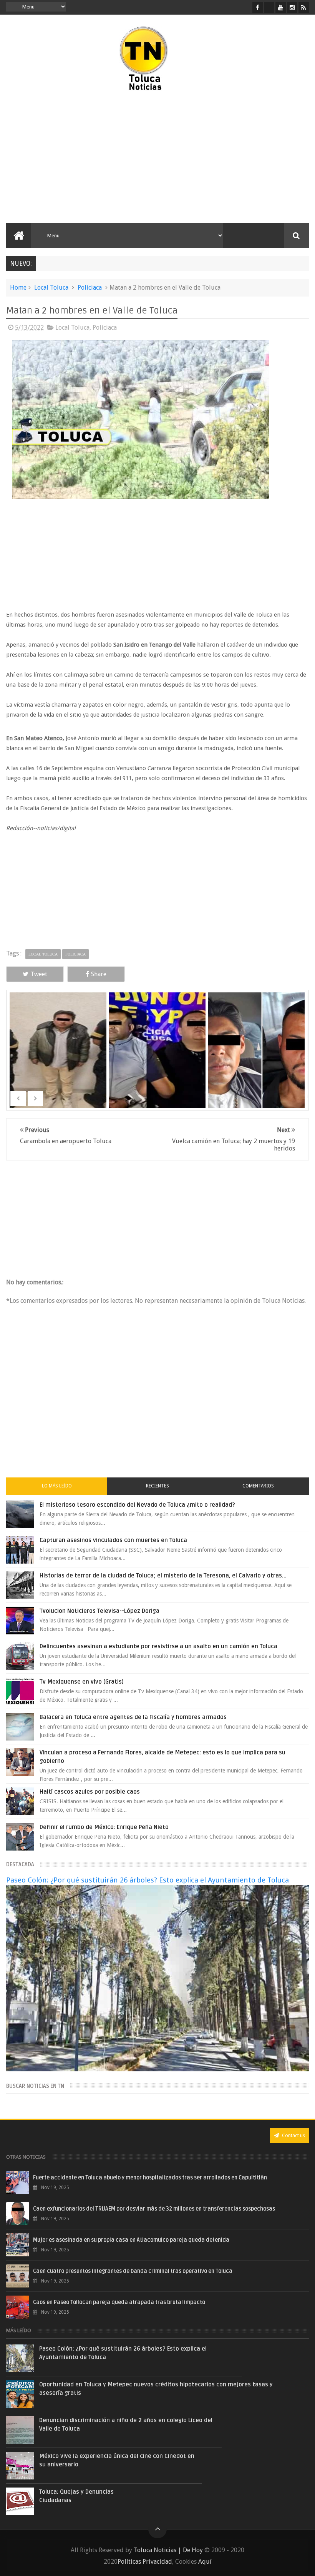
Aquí (205, 2562)
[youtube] (281, 8)
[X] (269, 8)
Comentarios (258, 1486)
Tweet (39, 974)
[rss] (304, 8)
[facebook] (258, 8)
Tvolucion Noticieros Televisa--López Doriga (99, 1611)
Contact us (293, 2135)
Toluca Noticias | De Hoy (168, 2550)
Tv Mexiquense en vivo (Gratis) (82, 1682)
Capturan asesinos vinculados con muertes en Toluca (113, 1540)
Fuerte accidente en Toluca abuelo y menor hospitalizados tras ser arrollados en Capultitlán (150, 2178)
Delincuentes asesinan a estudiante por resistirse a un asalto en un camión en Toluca (158, 1646)
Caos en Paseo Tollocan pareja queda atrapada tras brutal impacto (119, 2302)
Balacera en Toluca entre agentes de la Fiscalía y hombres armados (133, 1717)
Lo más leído (57, 1486)
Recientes (157, 1486)
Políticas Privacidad (145, 2562)
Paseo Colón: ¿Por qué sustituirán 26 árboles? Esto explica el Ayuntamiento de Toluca (148, 1880)
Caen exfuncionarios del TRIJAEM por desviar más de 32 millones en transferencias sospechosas (154, 2209)
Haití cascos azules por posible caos (90, 1792)
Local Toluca (51, 288)
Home (18, 288)
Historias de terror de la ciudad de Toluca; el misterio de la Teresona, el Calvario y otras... (163, 1576)
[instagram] (292, 8)
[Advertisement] (82, 158)
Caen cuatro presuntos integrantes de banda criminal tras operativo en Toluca (133, 2271)
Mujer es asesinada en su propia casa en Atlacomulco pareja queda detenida (131, 2240)
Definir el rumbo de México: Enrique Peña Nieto (104, 1827)
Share (99, 974)
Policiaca (90, 288)
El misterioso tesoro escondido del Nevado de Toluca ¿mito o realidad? (137, 1505)
